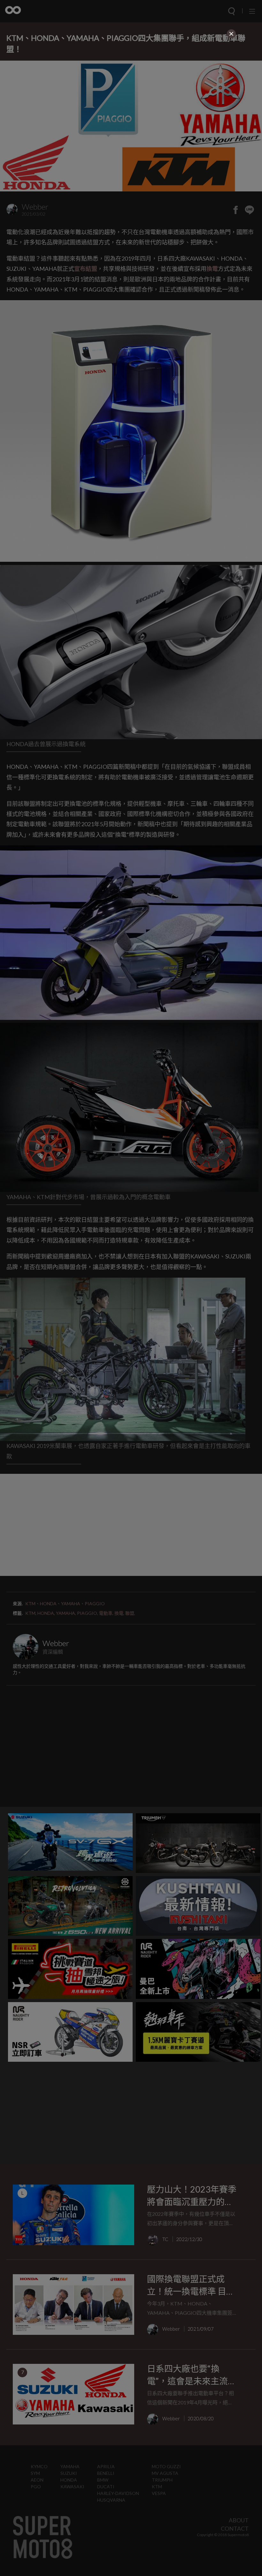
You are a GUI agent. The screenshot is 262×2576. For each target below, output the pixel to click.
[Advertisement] (131, 85)
